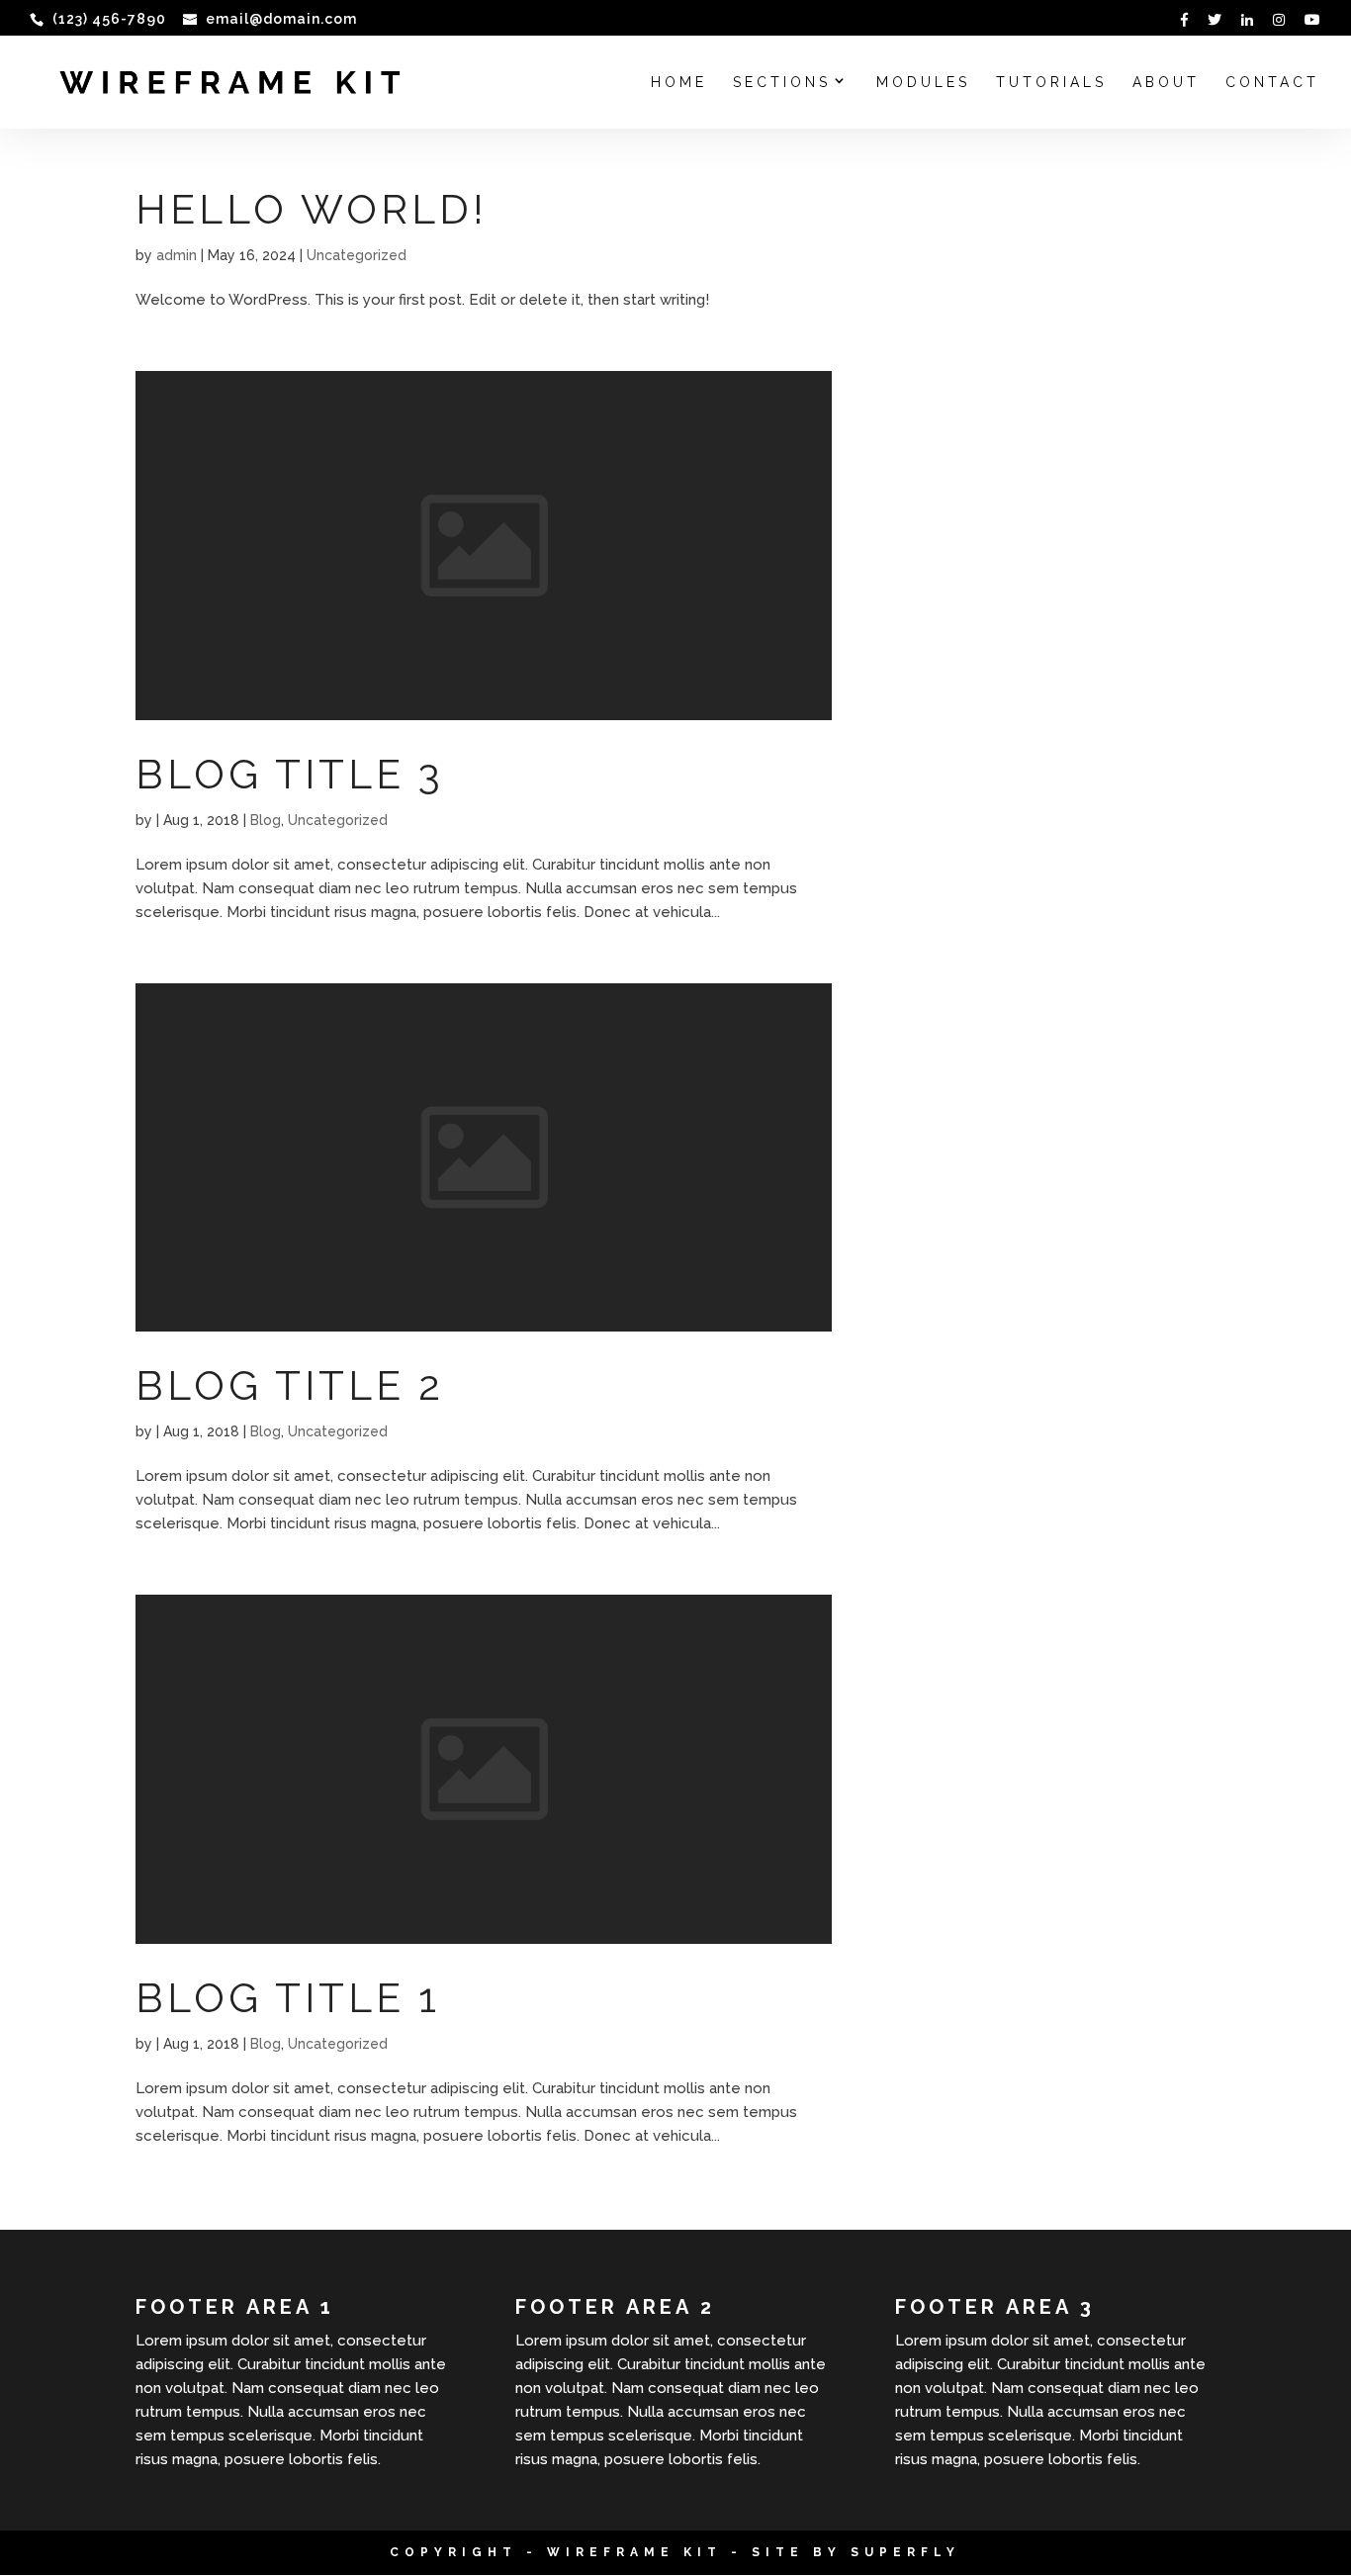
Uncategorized (357, 255)
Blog (266, 820)
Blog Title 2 (290, 1385)
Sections (782, 83)
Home (679, 83)
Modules (923, 83)
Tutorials (1051, 83)
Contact (1272, 83)
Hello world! (312, 209)
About (1166, 83)
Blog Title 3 (290, 774)
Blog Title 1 (288, 1998)
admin (177, 255)
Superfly (905, 2552)
